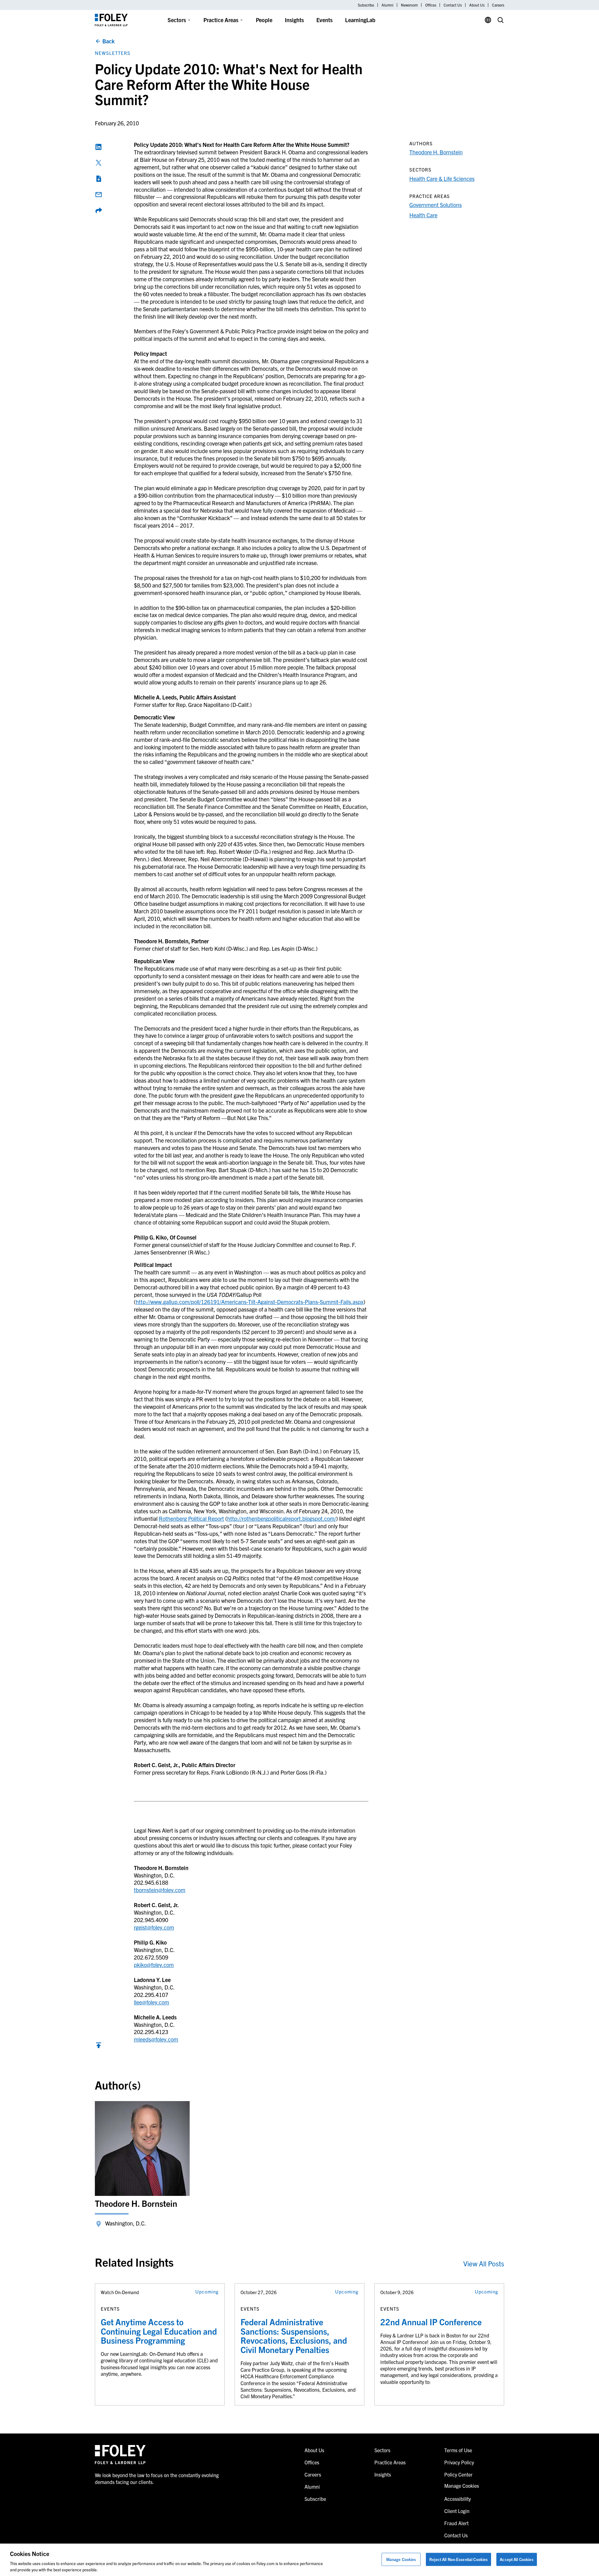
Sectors (177, 20)
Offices (431, 5)
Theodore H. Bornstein (436, 152)
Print (99, 179)
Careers (498, 5)
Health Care (423, 215)
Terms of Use (458, 2450)
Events (324, 20)
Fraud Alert (456, 2523)
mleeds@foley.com (156, 2039)
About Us (477, 5)
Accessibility (458, 2499)
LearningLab (360, 20)
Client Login (457, 2511)
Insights (294, 20)
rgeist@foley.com (154, 1927)
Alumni (387, 5)
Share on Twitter (99, 163)
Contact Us (453, 5)
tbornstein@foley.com (160, 1890)
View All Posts (484, 2263)
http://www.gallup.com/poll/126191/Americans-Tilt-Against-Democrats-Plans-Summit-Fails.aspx (250, 1302)
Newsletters (113, 53)
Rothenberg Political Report (191, 1518)
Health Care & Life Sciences (442, 179)
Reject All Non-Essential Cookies (458, 2559)
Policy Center (458, 2474)
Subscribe (366, 5)
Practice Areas (221, 20)
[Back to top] (99, 2047)
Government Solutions (436, 205)
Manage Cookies (401, 2559)
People (264, 20)
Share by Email (99, 195)
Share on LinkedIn (99, 147)
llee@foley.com (151, 2002)
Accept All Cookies (516, 2559)
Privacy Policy (459, 2462)
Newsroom (409, 5)
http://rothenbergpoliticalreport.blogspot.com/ (282, 1518)
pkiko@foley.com (154, 1965)
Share (99, 210)
